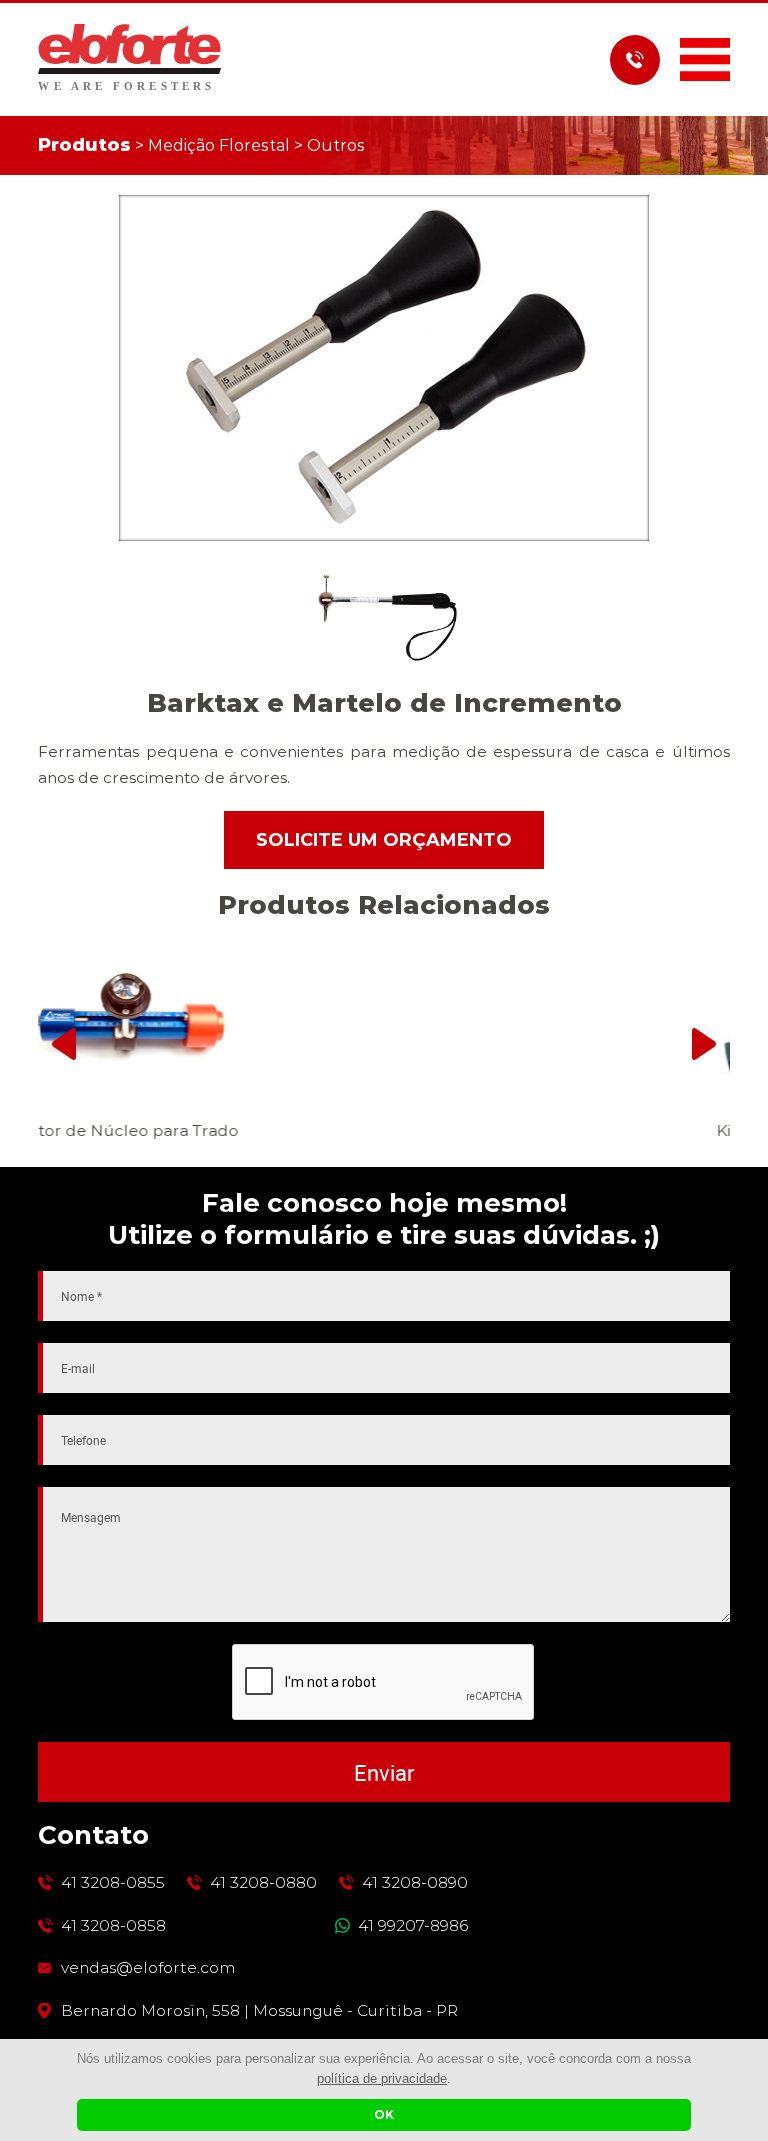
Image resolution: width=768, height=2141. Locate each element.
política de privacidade (382, 2078)
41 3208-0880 (263, 1883)
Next (704, 1044)
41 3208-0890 (415, 1883)
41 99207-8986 (413, 1926)
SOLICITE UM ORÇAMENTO (384, 840)
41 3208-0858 (113, 1926)
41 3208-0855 (113, 1883)
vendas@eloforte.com (148, 1968)
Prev (64, 1044)
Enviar (384, 1772)
